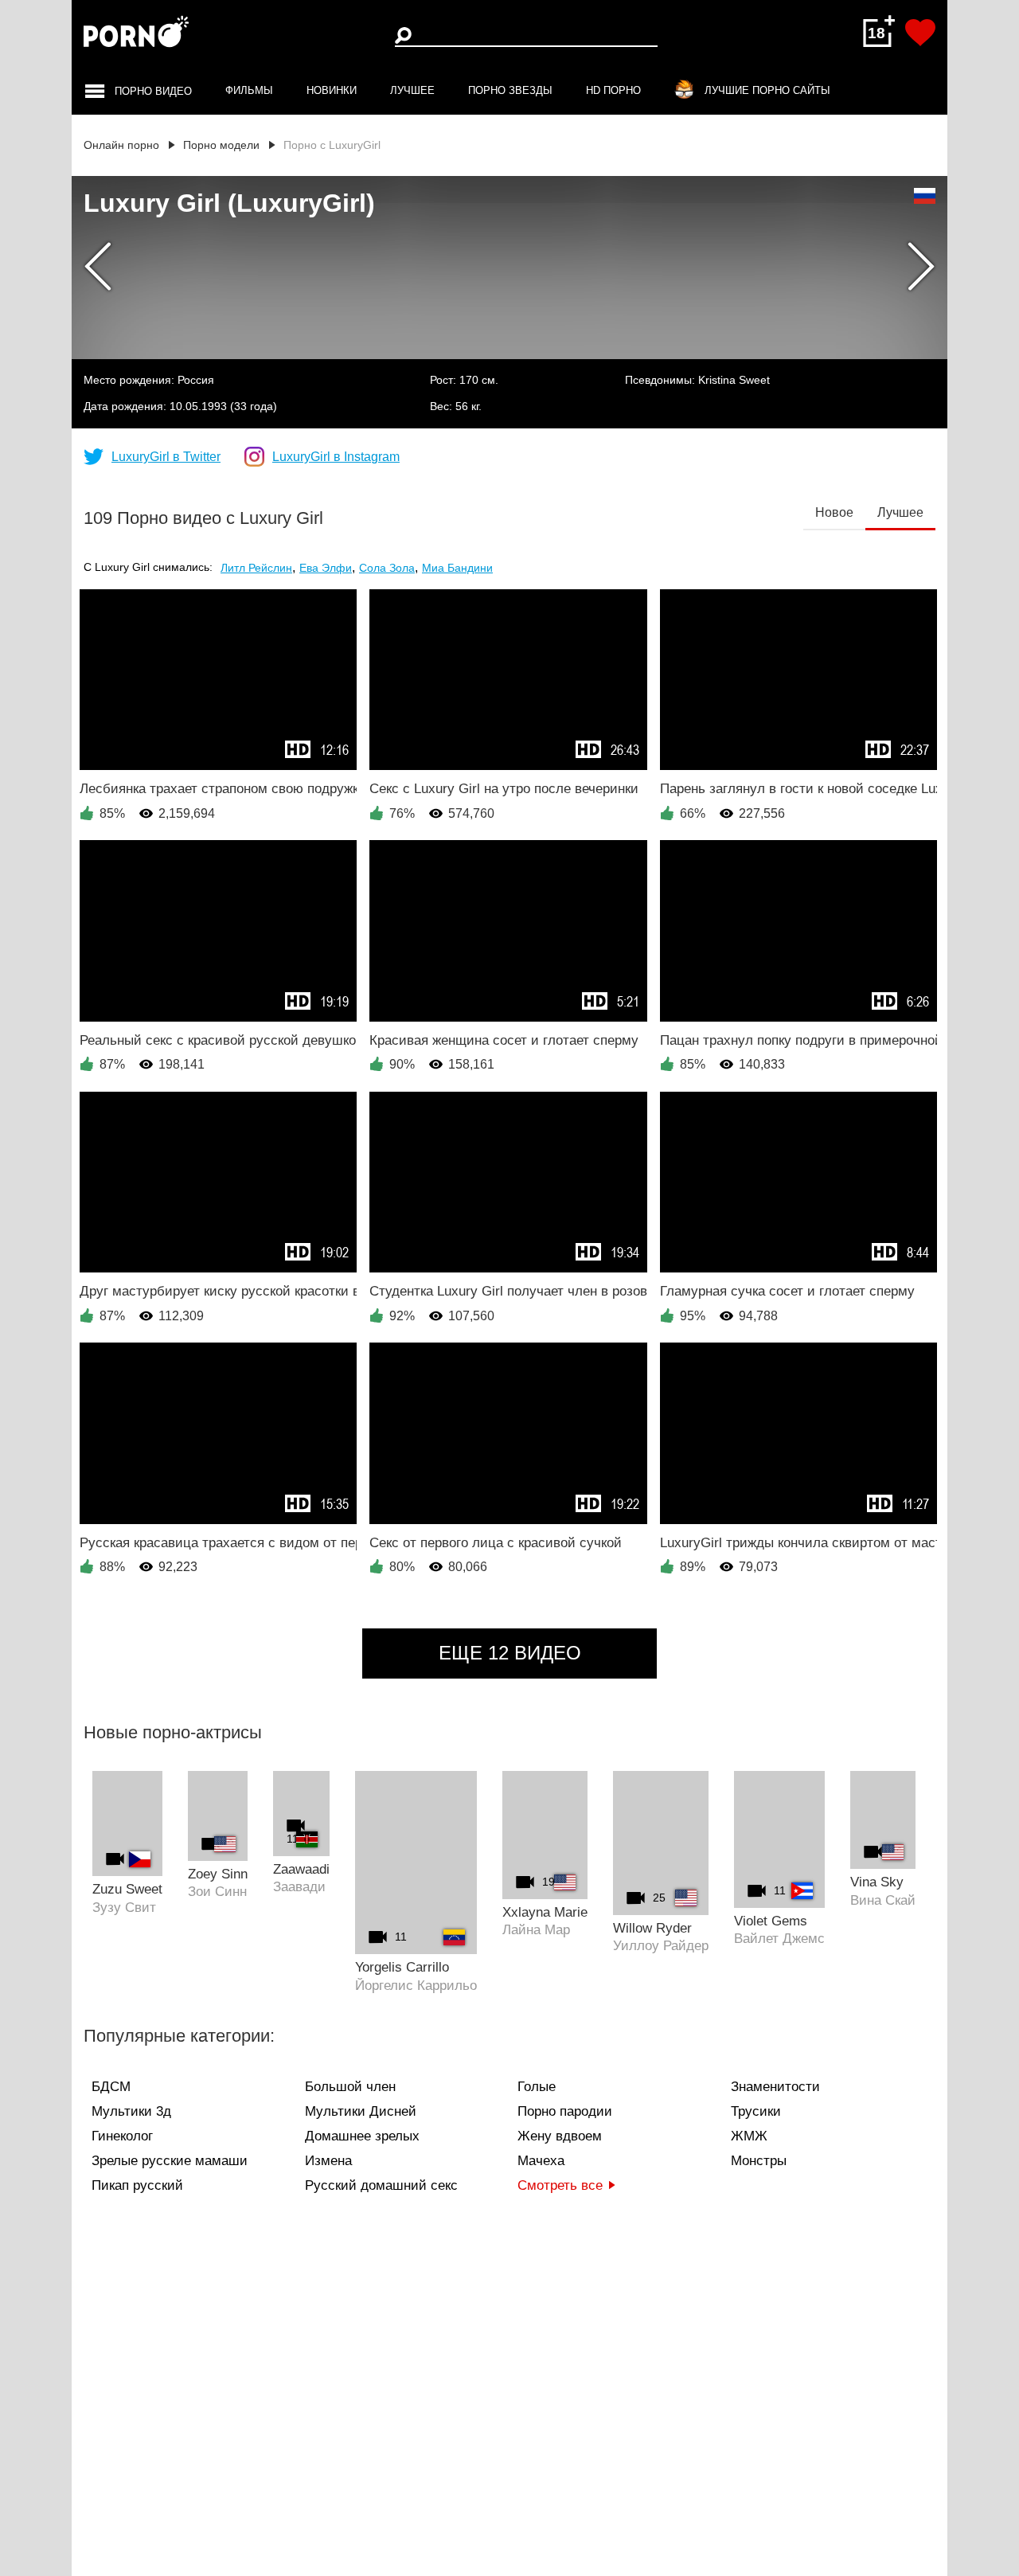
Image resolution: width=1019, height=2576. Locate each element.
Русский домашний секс (381, 2185)
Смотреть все (560, 2185)
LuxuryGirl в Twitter (166, 457)
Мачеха (541, 2161)
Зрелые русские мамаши (170, 2161)
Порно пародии (565, 2111)
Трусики (756, 2111)
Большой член (350, 2087)
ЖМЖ (749, 2136)
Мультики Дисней (361, 2111)
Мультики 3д (131, 2111)
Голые (537, 2087)
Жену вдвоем (560, 2136)
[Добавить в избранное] (920, 33)
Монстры (759, 2161)
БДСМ (111, 2087)
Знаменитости (775, 2087)
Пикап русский (137, 2185)
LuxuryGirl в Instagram (336, 457)
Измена (328, 2161)
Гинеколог (122, 2136)
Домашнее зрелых (362, 2136)
